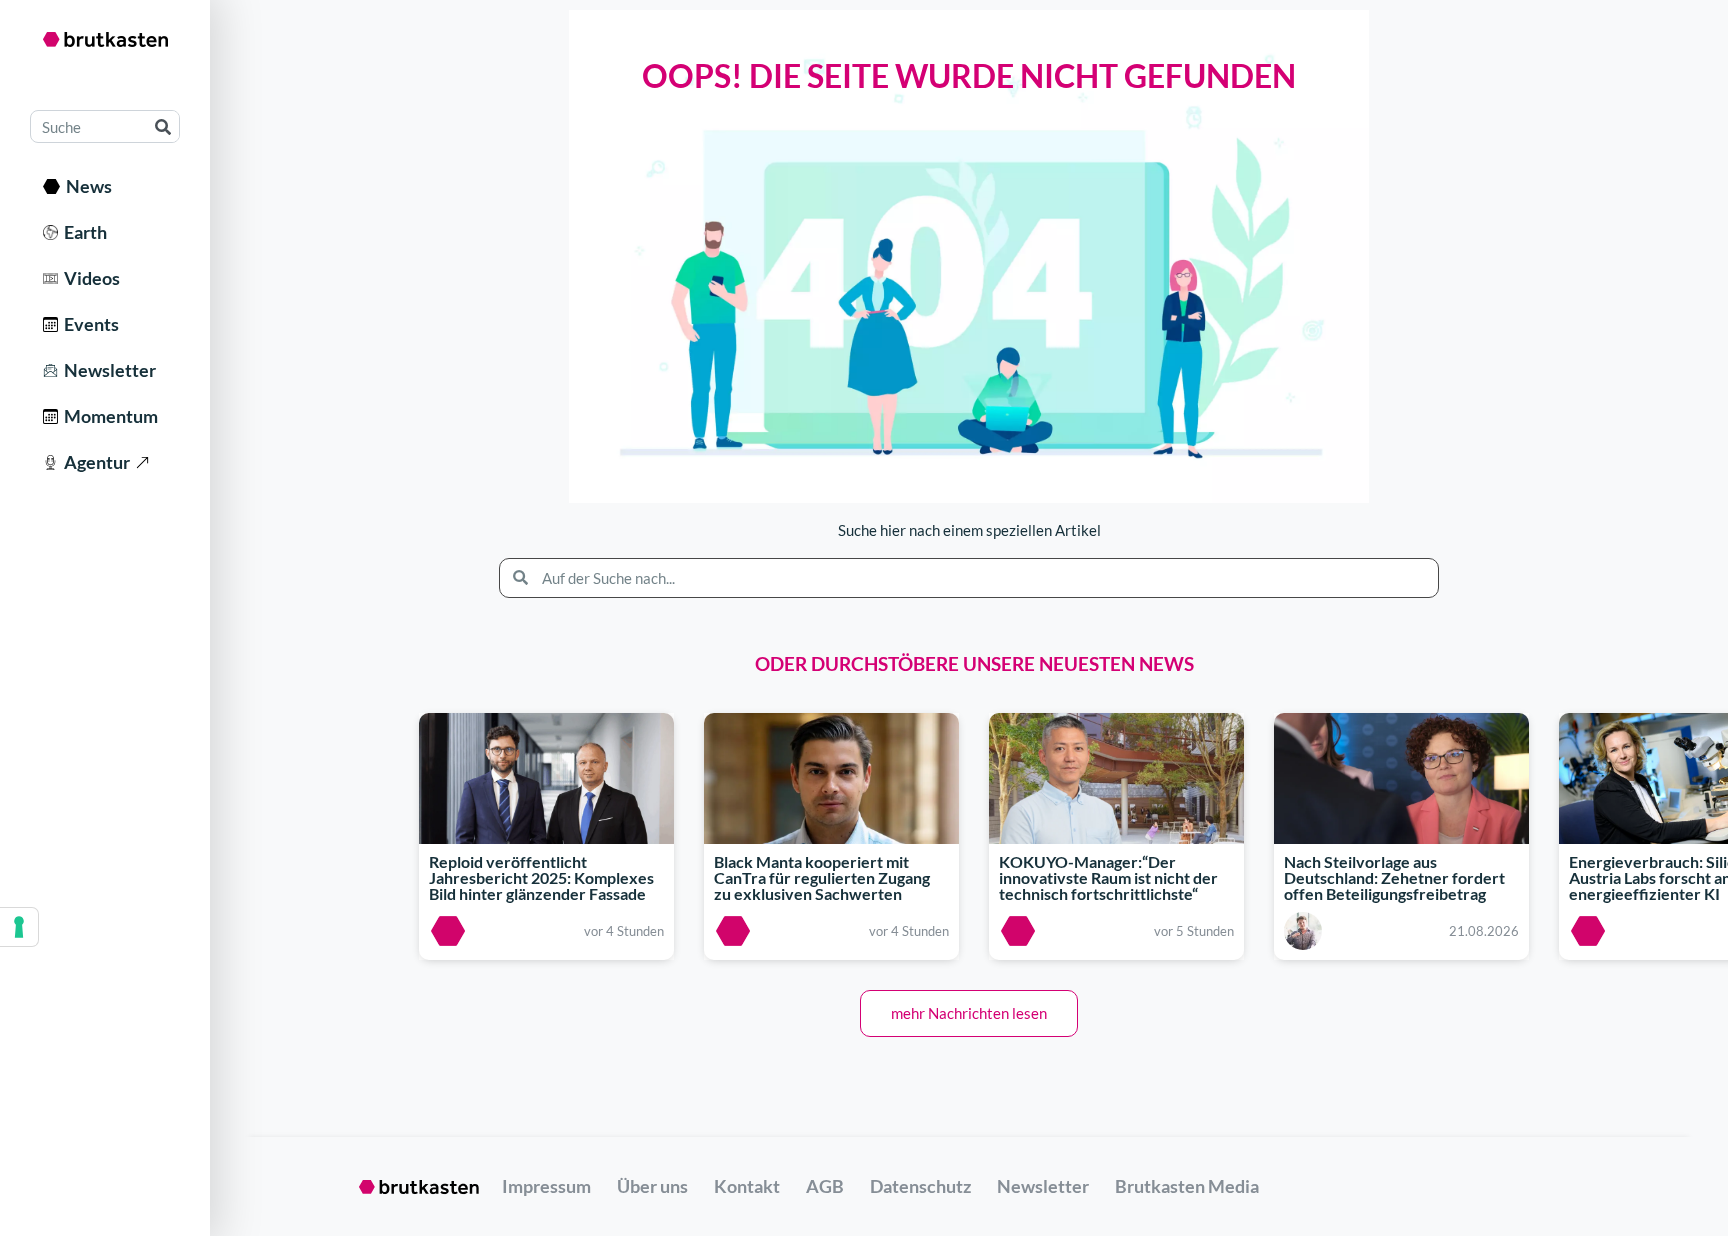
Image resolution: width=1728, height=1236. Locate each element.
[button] (969, 1013)
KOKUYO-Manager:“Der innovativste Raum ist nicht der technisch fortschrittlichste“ (1108, 878)
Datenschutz (920, 1186)
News (86, 186)
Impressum (546, 1186)
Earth (82, 232)
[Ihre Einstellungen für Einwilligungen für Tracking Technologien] (19, 927)
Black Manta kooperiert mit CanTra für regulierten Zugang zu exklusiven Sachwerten (822, 878)
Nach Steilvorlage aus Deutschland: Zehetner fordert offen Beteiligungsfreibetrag (1394, 878)
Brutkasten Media (1187, 1186)
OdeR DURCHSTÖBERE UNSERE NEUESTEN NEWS (974, 663)
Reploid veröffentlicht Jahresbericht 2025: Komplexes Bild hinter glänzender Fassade (541, 878)
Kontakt (747, 1186)
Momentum (108, 416)
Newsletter (107, 370)
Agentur (94, 462)
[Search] (162, 126)
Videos (89, 278)
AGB (825, 1186)
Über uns (652, 1186)
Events (88, 324)
